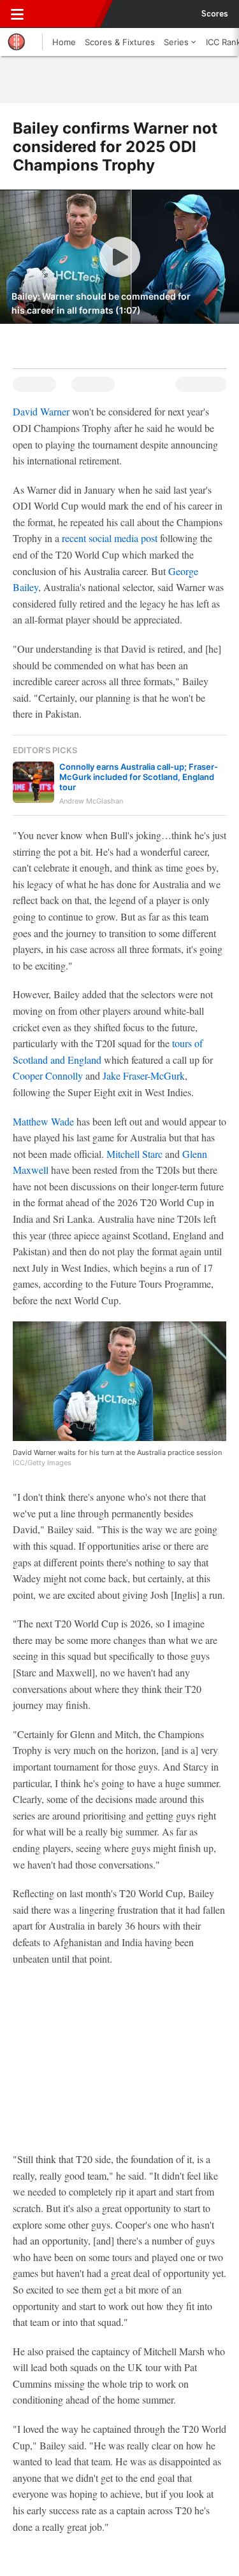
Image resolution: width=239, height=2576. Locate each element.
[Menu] (17, 14)
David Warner (41, 411)
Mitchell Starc (134, 1154)
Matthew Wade (43, 1121)
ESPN (68, 14)
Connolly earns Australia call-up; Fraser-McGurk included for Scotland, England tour (139, 777)
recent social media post (110, 538)
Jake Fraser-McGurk (144, 1076)
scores (215, 14)
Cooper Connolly (48, 1076)
